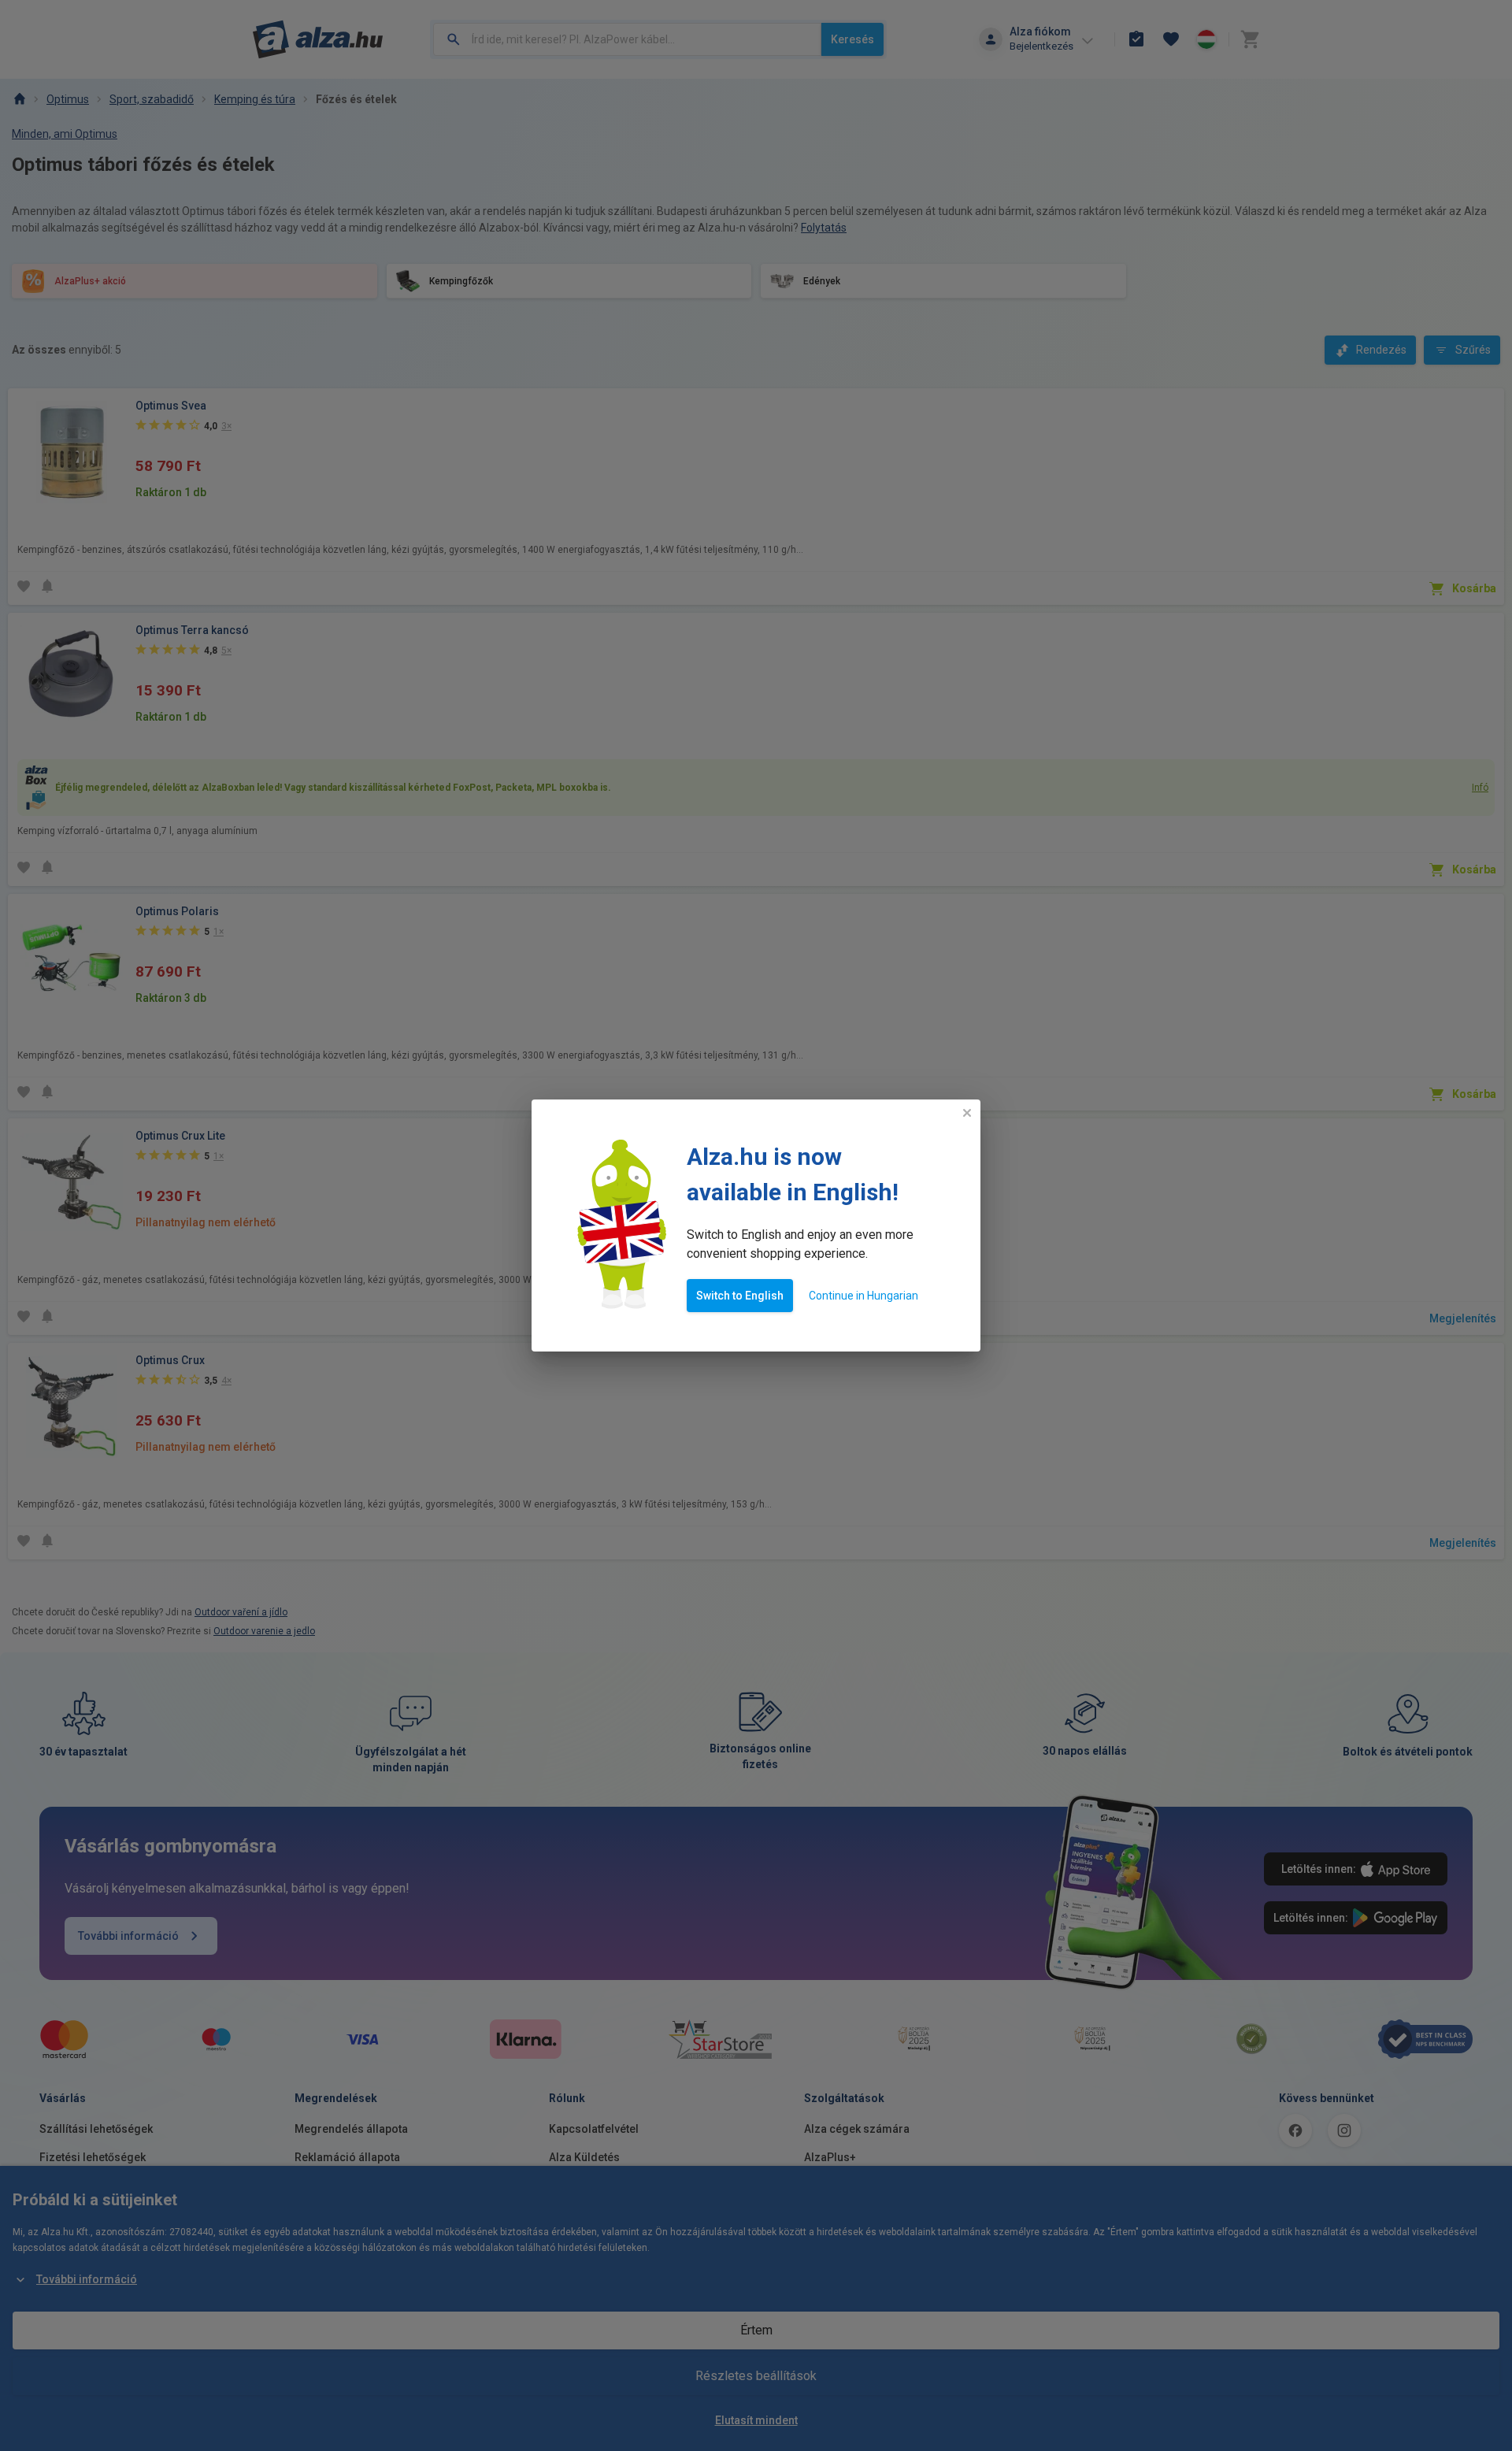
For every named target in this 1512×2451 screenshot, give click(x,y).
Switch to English (740, 1296)
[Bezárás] (967, 1113)
